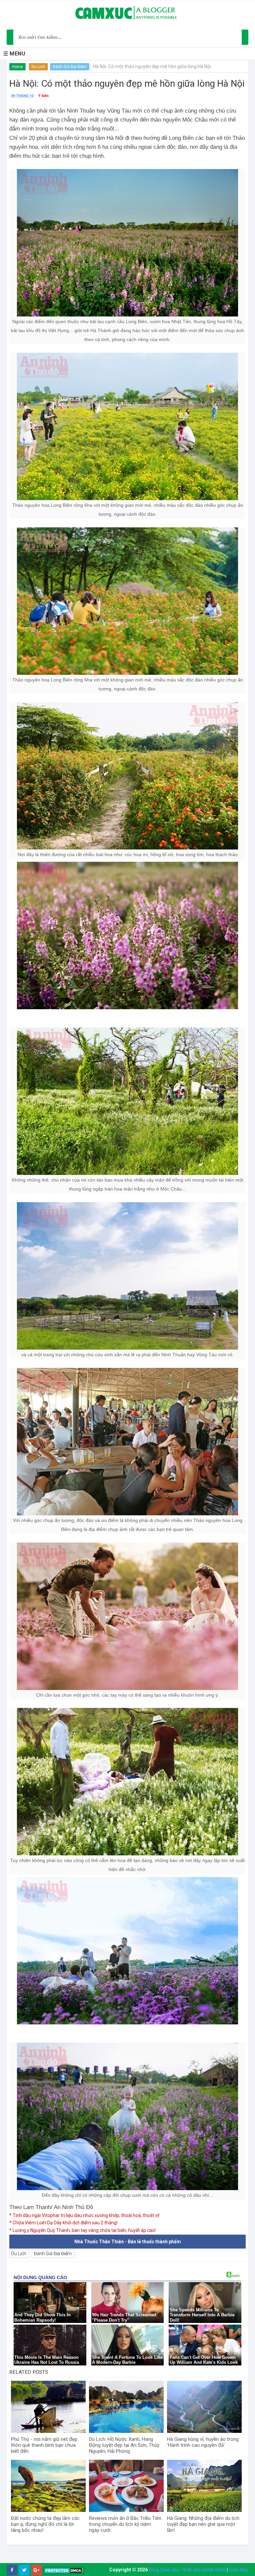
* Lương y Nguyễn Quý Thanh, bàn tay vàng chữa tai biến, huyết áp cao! (83, 2230)
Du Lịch (38, 67)
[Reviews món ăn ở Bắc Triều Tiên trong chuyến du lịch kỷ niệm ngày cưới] (126, 2486)
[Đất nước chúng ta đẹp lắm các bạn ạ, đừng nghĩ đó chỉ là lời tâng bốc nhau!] (48, 2486)
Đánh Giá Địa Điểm (70, 67)
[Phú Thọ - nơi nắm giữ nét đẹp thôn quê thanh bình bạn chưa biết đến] (48, 2407)
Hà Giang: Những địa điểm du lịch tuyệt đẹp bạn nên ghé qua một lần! (203, 2524)
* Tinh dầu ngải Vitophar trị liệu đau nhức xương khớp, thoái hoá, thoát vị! (84, 2215)
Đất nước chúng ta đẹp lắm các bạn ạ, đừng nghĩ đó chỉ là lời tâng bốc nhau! (45, 2524)
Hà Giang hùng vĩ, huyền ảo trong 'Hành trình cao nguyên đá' (203, 2442)
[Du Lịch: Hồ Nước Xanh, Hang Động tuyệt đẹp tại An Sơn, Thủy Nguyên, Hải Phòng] (126, 2407)
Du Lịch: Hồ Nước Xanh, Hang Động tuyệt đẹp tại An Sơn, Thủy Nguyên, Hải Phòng (124, 2445)
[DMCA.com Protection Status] (64, 2570)
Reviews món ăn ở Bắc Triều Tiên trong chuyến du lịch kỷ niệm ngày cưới (125, 2524)
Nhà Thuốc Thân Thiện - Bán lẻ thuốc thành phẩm (128, 2242)
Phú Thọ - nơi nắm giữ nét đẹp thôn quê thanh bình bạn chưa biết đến (44, 2445)
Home (17, 67)
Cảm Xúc (239, 2570)
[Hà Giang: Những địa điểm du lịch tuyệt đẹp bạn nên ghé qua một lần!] (204, 2486)
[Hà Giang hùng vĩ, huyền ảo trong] (204, 2407)
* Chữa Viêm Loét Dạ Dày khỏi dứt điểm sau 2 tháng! (63, 2223)
